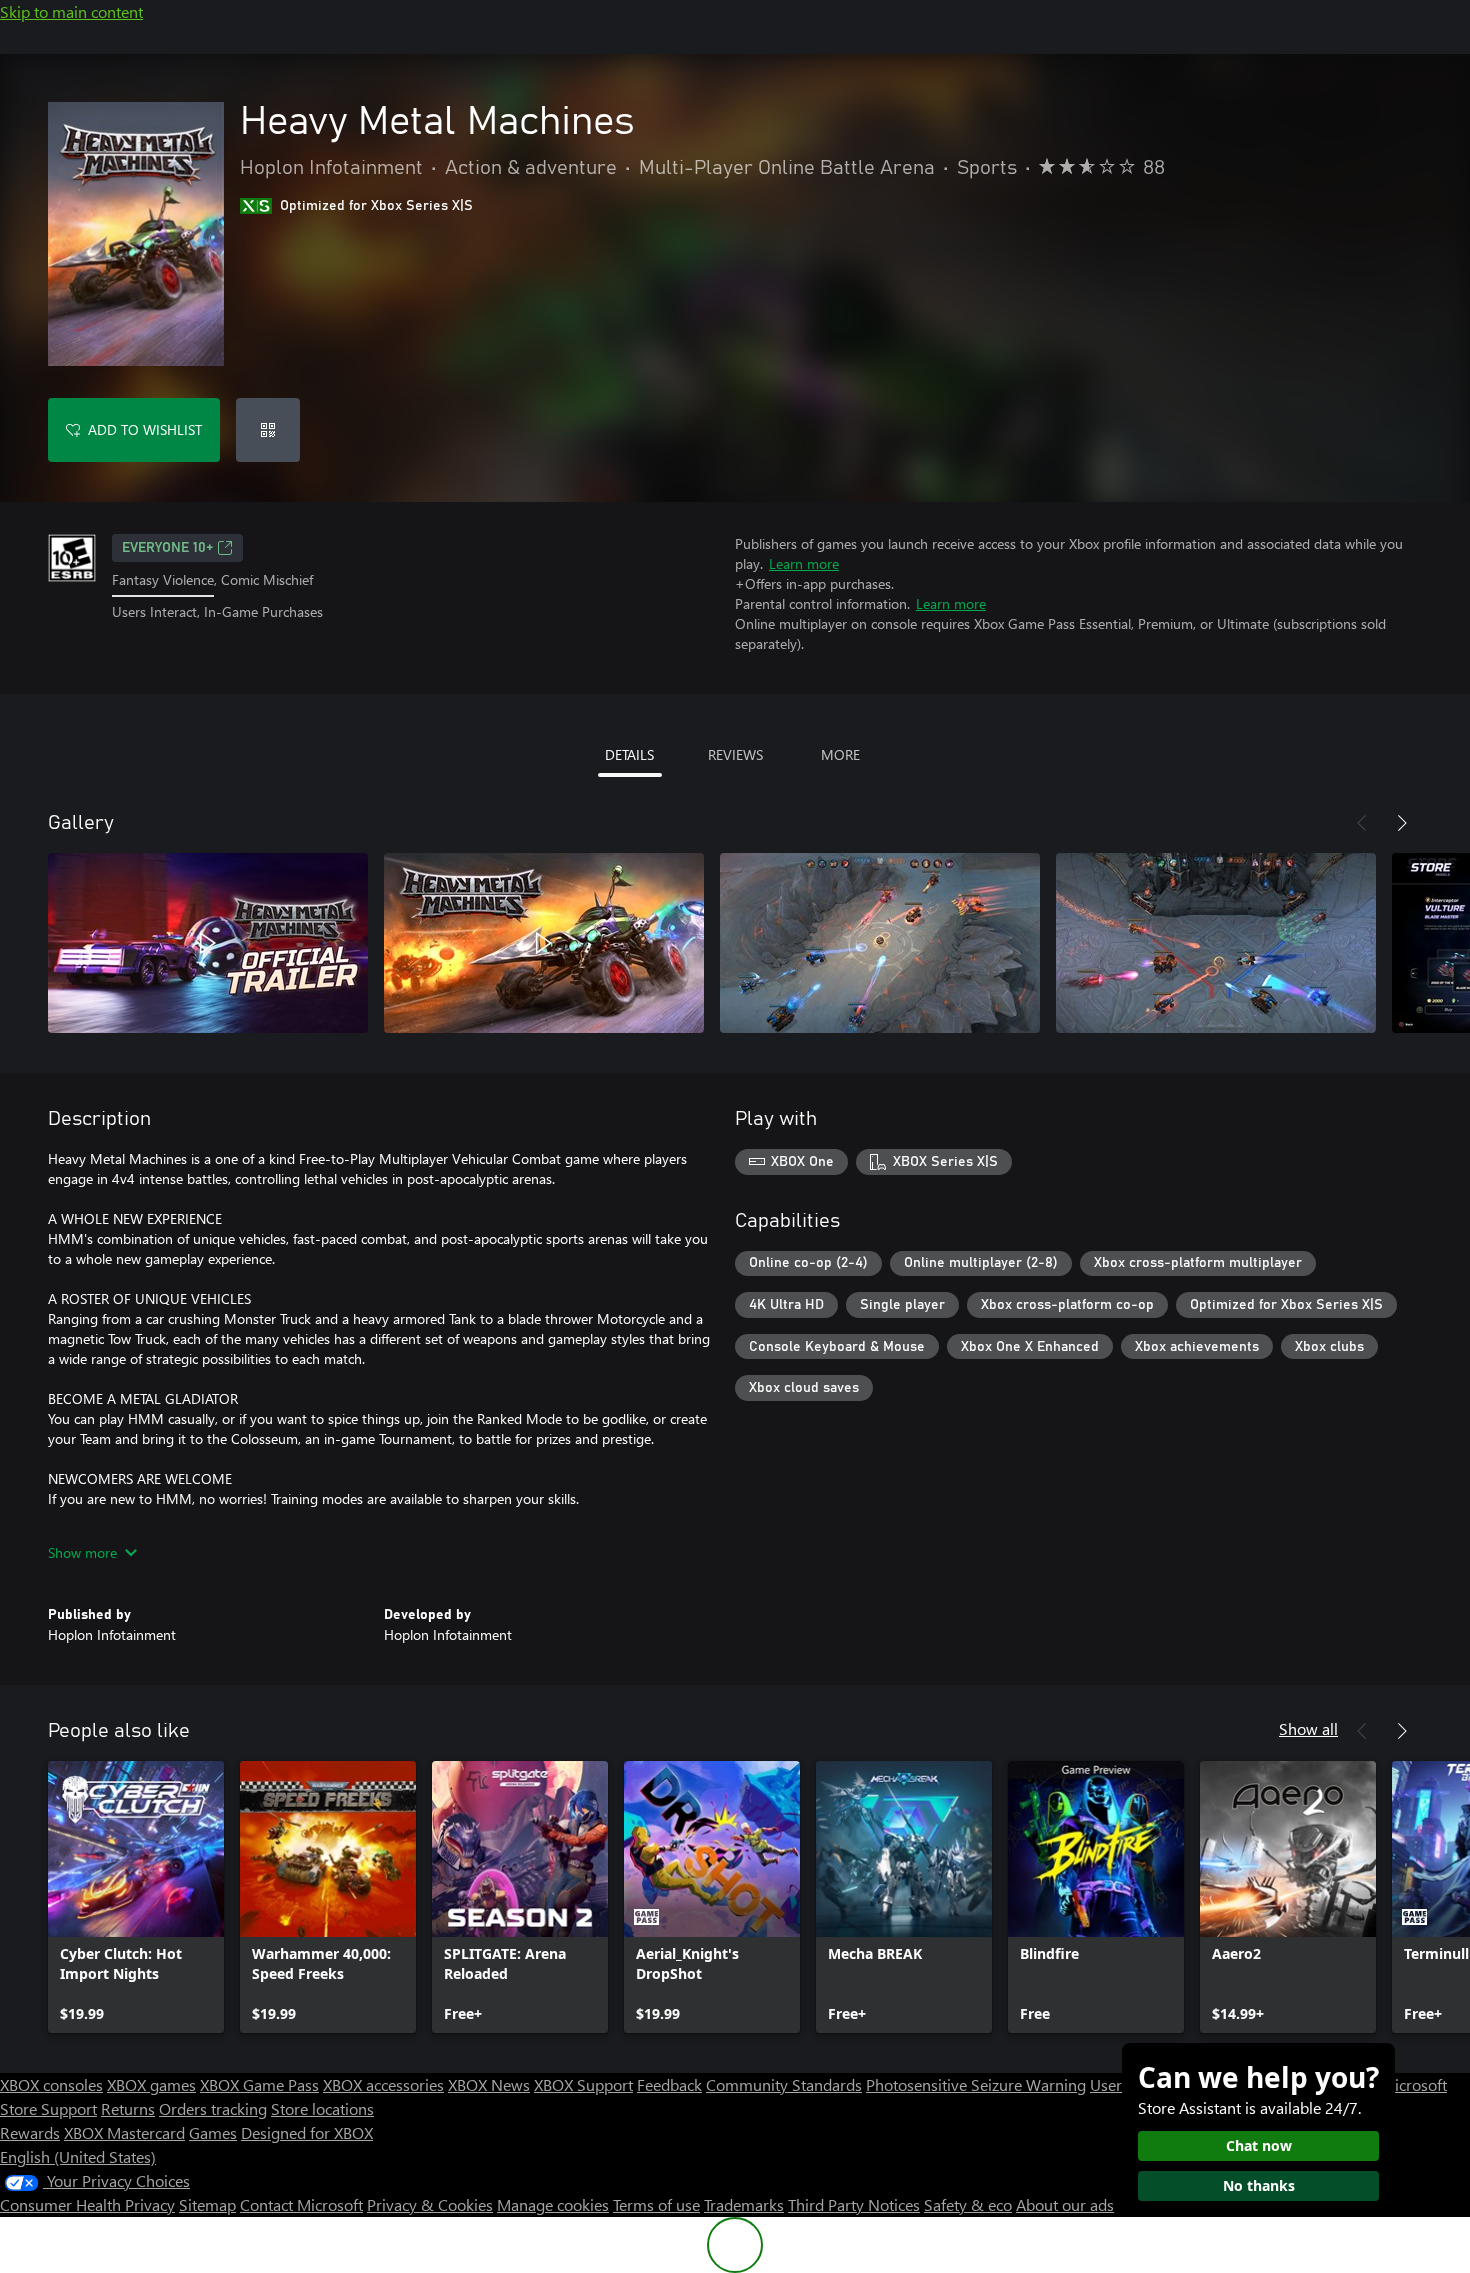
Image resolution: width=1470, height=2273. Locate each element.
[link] (136, 1897)
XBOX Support (583, 2084)
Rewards (30, 2132)
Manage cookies (553, 2204)
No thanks (1259, 2185)
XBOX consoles (51, 2084)
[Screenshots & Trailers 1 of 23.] (208, 943)
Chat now (1259, 2145)
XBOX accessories (383, 2084)
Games (213, 2132)
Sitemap (207, 2204)
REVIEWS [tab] (735, 754)
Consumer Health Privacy (87, 2204)
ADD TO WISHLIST (145, 429)
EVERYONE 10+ (167, 548)
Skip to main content (71, 11)
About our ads (1065, 2204)
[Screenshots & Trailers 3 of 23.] (880, 943)
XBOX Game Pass (259, 2084)
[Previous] (1362, 823)
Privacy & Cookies (430, 2204)
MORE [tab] (840, 754)
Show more (82, 1552)
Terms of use (656, 2204)
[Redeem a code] (268, 430)
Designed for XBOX (307, 2132)
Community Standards (784, 2084)
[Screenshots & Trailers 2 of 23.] (544, 943)
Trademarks (744, 2204)
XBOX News (489, 2084)
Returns (128, 2108)
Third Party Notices (854, 2204)
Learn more (804, 563)
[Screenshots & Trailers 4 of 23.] (1216, 943)
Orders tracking (213, 2108)
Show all (1308, 1728)
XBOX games (151, 2084)
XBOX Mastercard (124, 2132)
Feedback (669, 2084)
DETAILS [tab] (629, 754)
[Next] (1402, 823)
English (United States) (78, 2156)
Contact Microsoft (301, 2204)
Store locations (322, 2108)
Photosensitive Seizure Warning (976, 2084)
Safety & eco (968, 2204)
